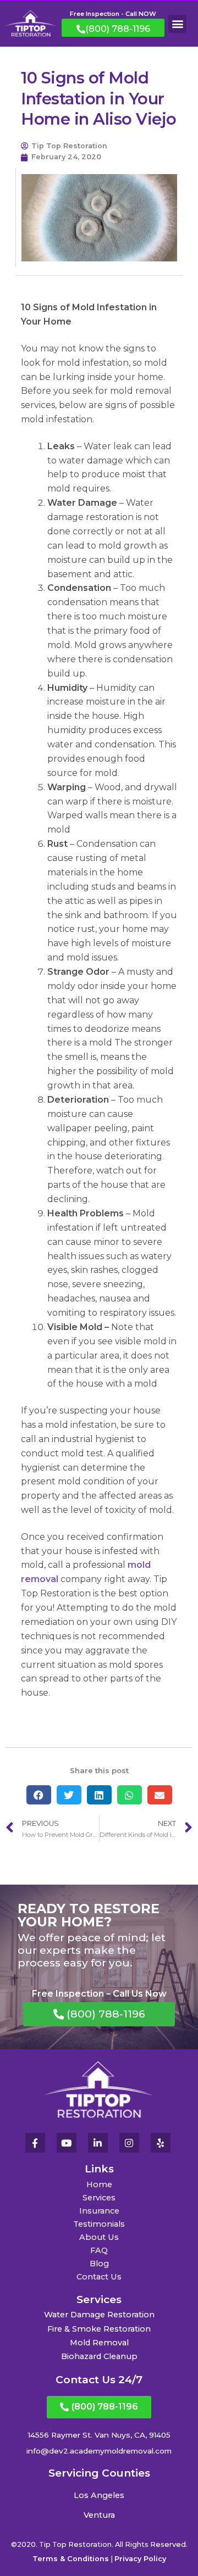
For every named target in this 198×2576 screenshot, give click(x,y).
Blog (99, 2264)
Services (99, 2198)
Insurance (99, 2211)
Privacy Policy (140, 2559)
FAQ (99, 2250)
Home (99, 2184)
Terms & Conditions (71, 2559)
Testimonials (99, 2224)
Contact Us (99, 2277)
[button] (177, 24)
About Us (99, 2237)
